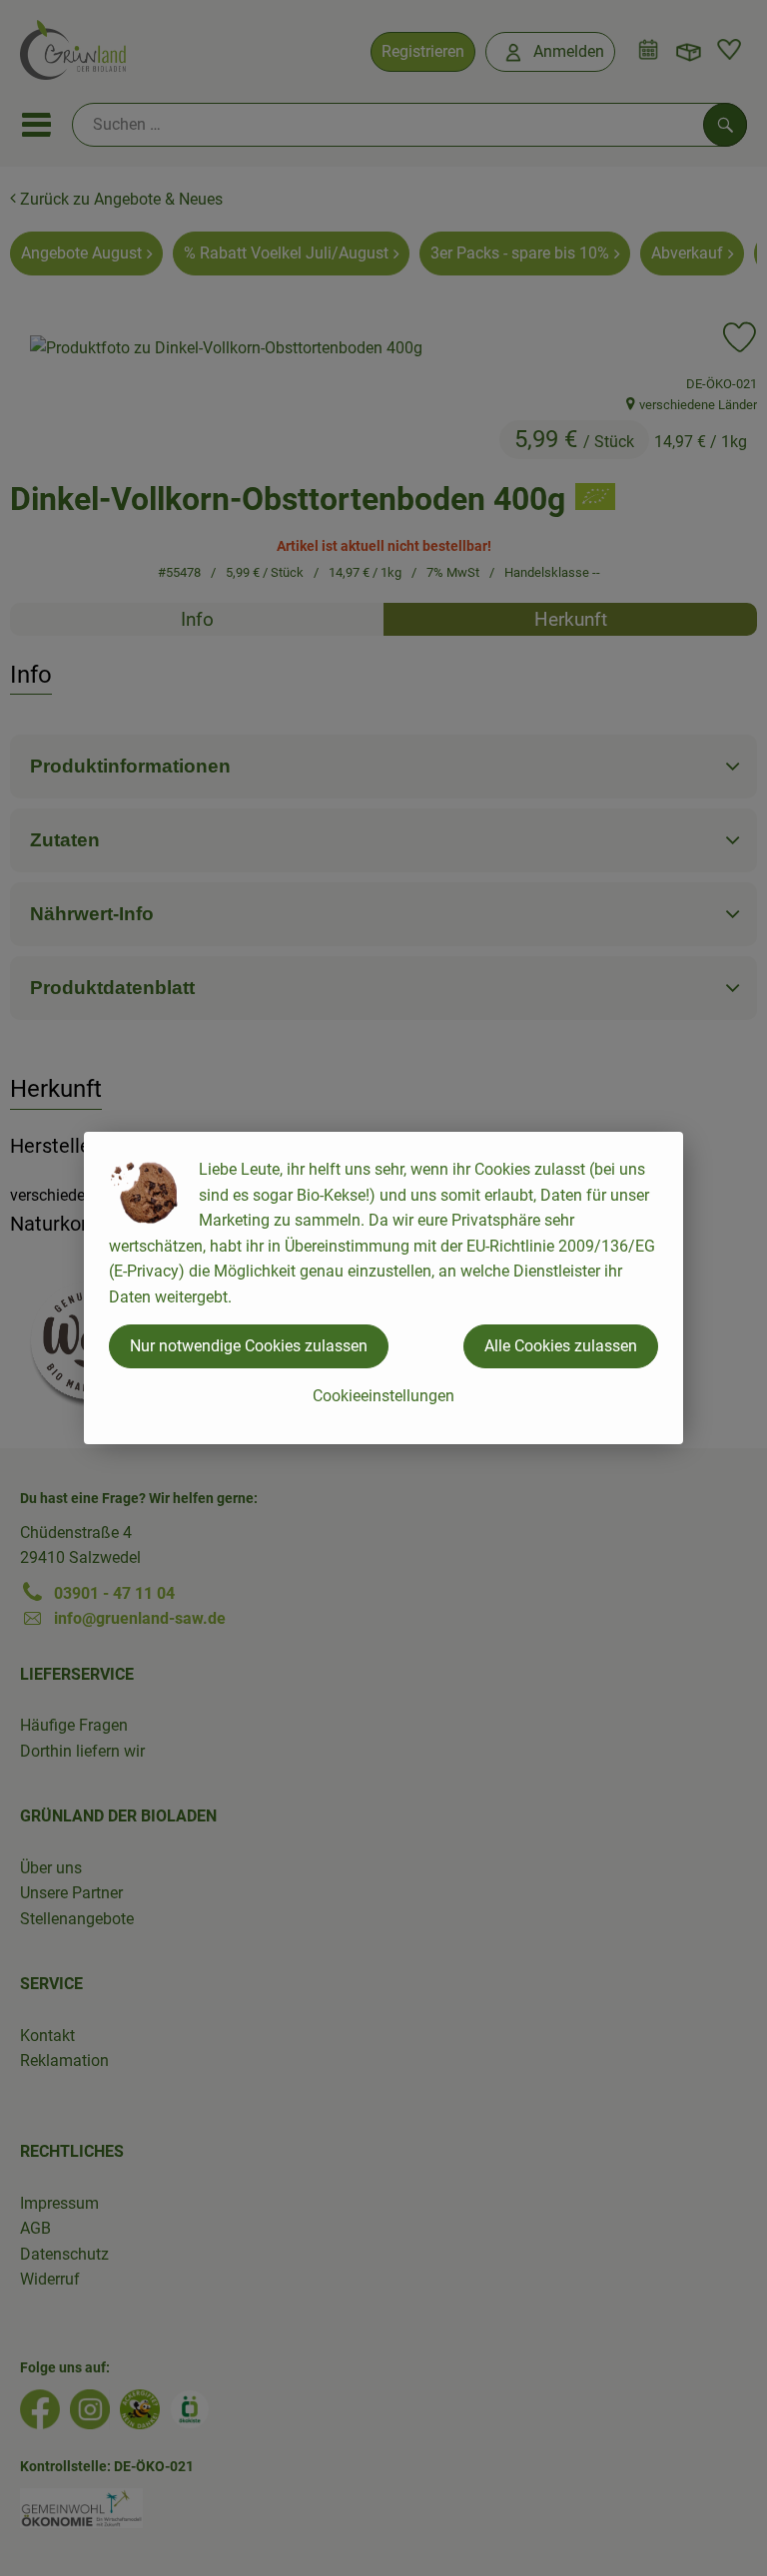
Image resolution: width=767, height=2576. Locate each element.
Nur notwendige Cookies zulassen (249, 1346)
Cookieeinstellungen (383, 1396)
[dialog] (383, 1288)
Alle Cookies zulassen (561, 1346)
